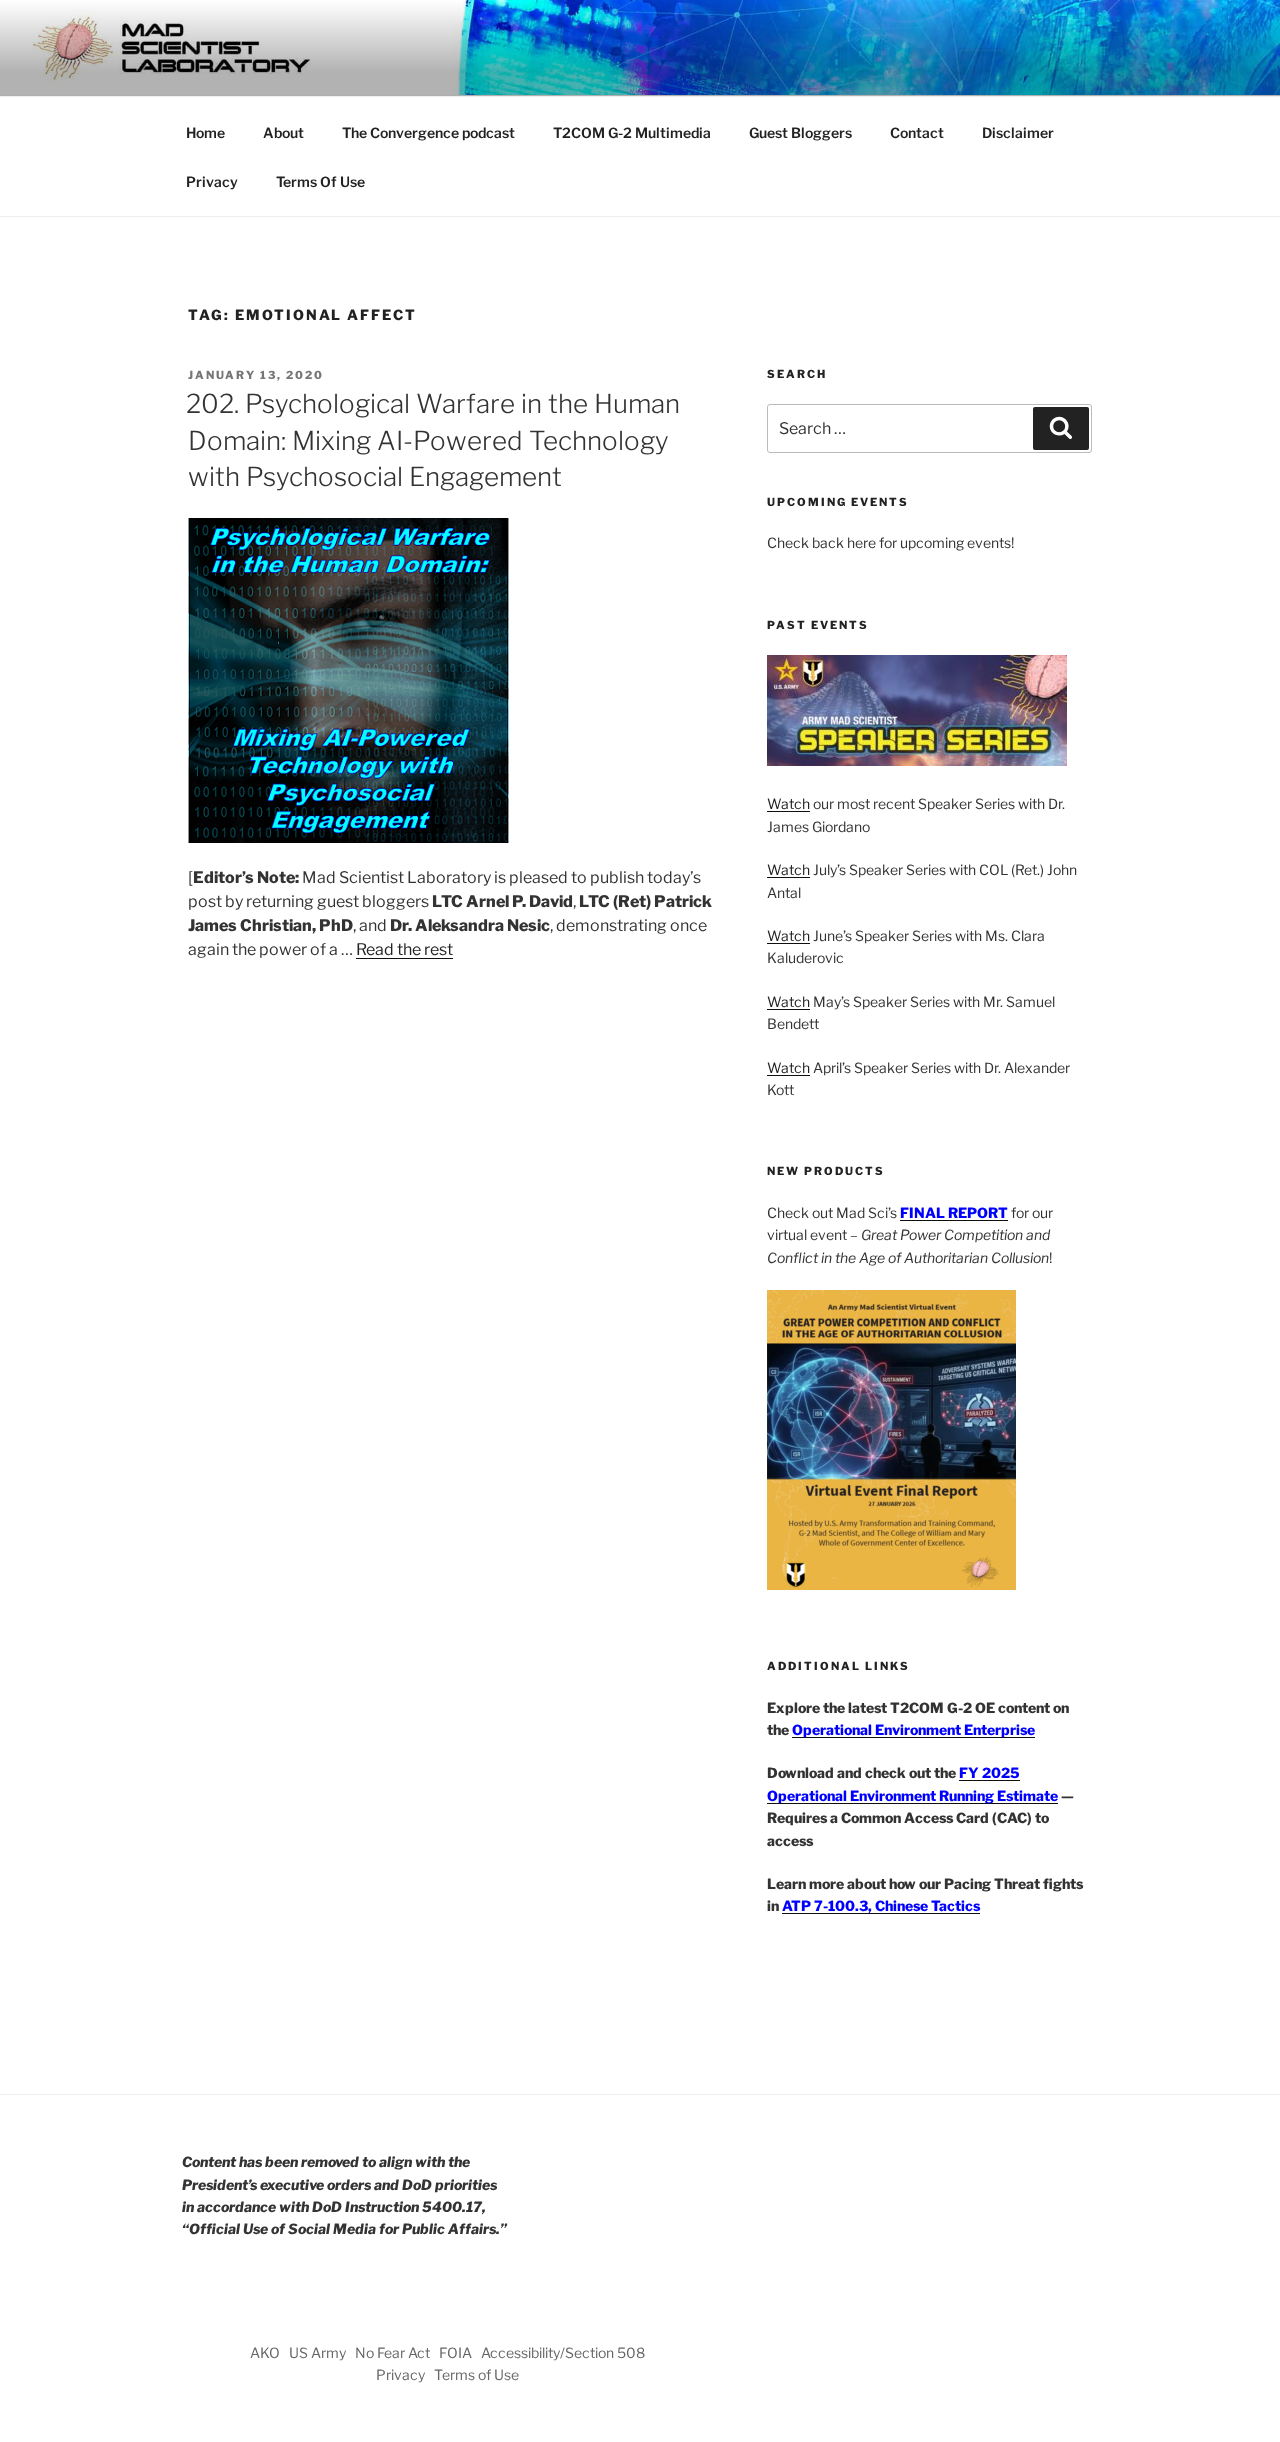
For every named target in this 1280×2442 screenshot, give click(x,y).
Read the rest (404, 949)
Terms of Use (476, 2374)
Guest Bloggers (800, 132)
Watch (788, 803)
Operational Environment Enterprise (913, 1729)
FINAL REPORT (954, 1212)
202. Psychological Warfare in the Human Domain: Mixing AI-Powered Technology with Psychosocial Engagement (433, 440)
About (283, 132)
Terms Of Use (320, 181)
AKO (265, 2352)
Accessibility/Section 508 (563, 2352)
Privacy (212, 181)
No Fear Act (392, 2352)
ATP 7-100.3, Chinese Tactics (881, 1905)
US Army (317, 2352)
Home (205, 132)
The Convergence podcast (428, 132)
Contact (917, 132)
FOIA (455, 2352)
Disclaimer (1018, 132)
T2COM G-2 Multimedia (632, 132)
